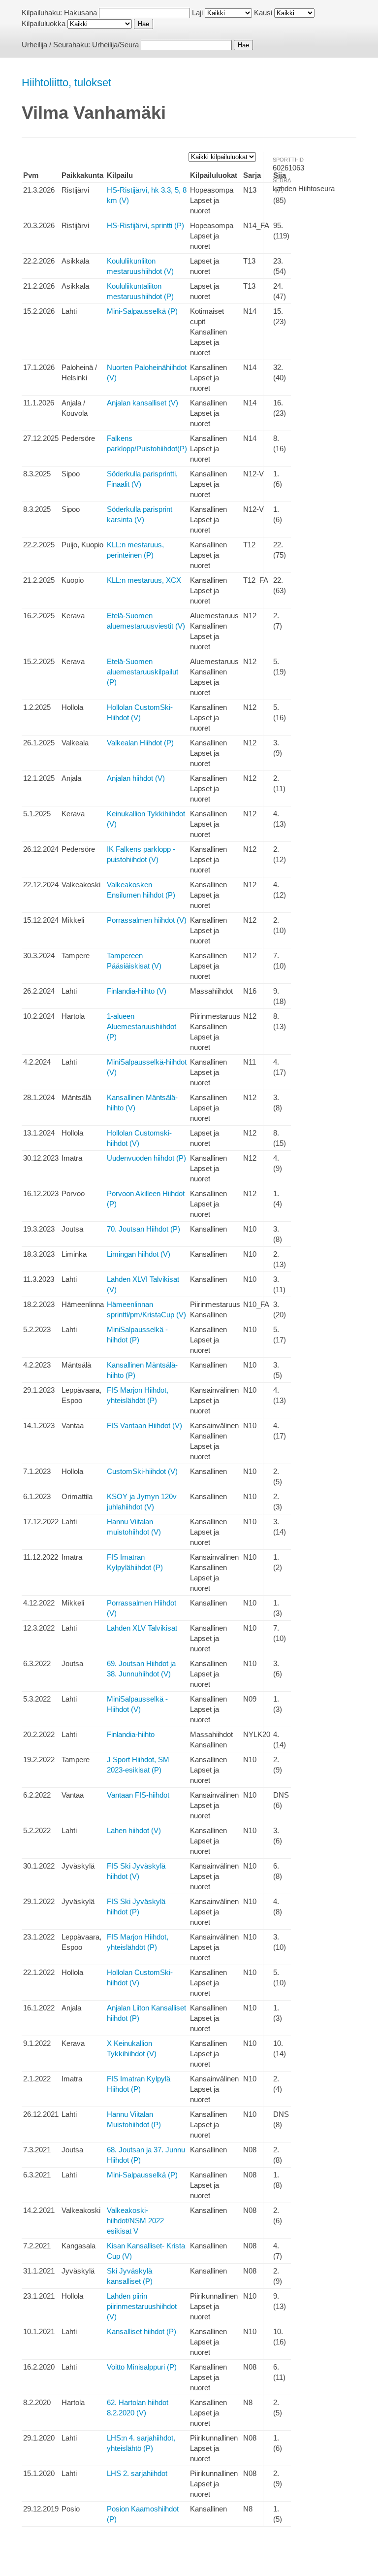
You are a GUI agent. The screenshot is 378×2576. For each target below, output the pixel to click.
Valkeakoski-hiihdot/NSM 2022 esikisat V (135, 2221)
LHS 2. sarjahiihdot (137, 2473)
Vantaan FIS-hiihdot (138, 1795)
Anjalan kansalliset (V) (142, 403)
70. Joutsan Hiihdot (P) (143, 1229)
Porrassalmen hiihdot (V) (147, 920)
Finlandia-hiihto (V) (137, 991)
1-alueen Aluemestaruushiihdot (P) (142, 1026)
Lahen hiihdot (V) (134, 1830)
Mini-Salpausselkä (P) (142, 311)
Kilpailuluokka (44, 23)
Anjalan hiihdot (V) (136, 778)
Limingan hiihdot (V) (139, 1254)
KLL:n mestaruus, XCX (144, 580)
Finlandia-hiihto (131, 1734)
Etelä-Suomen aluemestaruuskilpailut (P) (142, 672)
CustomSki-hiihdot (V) (142, 1471)
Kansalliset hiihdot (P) (142, 2331)
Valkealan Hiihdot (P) (140, 743)
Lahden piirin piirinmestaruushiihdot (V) (142, 2306)
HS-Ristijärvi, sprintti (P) (145, 225)
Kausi (263, 13)
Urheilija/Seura (115, 45)
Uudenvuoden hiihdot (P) (146, 1158)
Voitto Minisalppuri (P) (142, 2367)
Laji (197, 13)
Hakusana (80, 13)
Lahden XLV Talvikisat (142, 1628)
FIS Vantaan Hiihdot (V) (144, 1425)
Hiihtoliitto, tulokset (66, 83)
